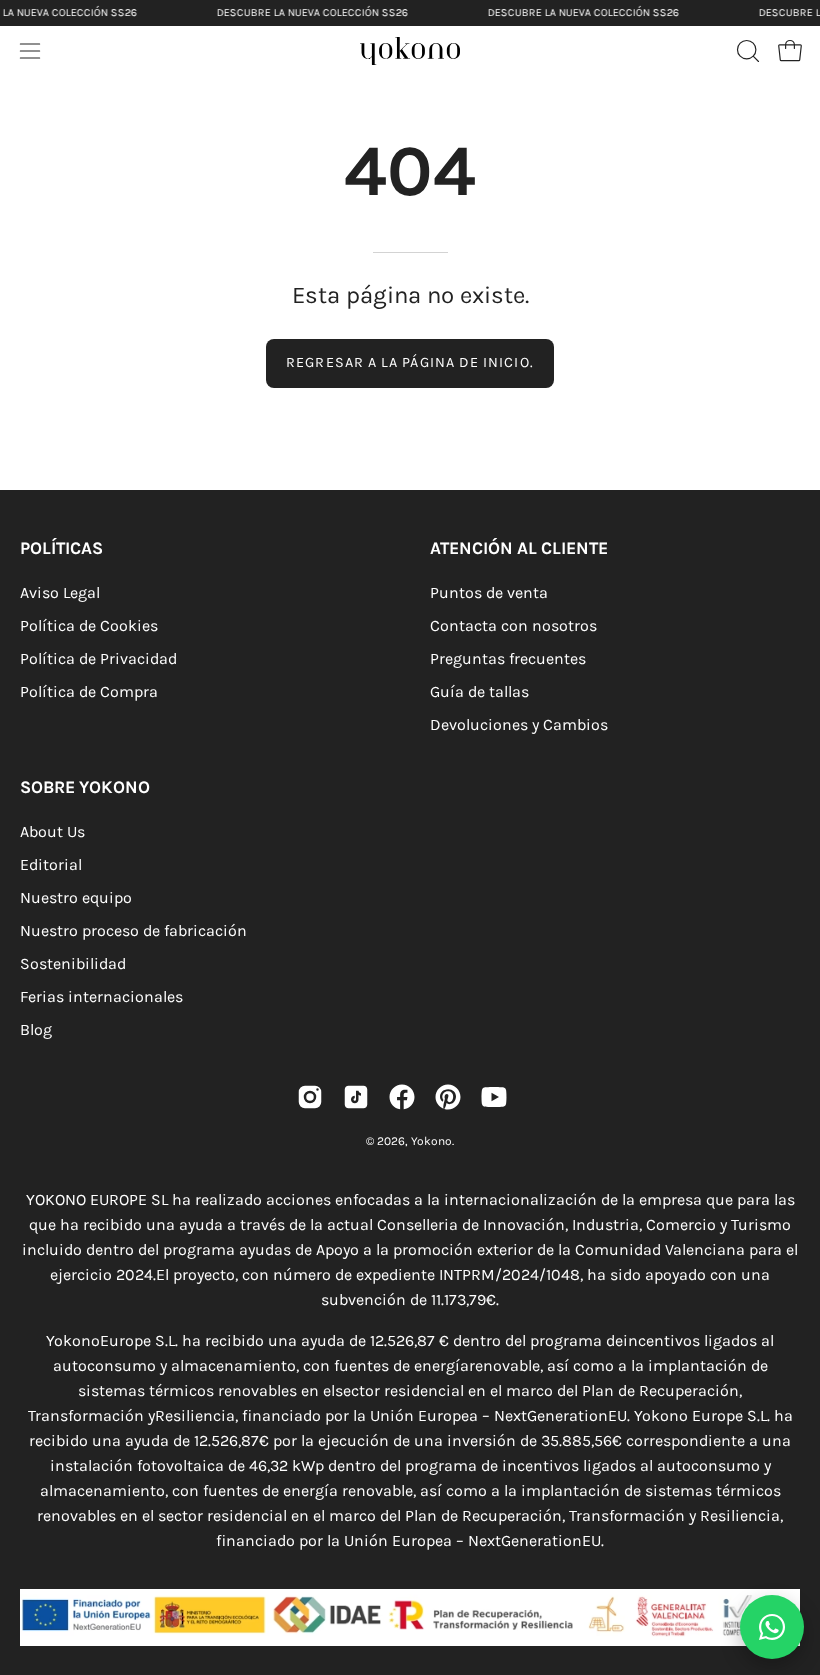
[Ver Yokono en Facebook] (402, 1097)
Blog (36, 1029)
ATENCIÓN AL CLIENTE (519, 548)
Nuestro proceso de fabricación (133, 930)
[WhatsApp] (772, 1627)
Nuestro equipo (76, 897)
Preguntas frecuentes (508, 658)
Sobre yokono (85, 787)
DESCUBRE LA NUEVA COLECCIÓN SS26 (312, 12)
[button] (746, 51)
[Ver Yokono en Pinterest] (448, 1097)
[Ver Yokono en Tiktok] (356, 1097)
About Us (52, 831)
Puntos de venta (489, 592)
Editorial (51, 864)
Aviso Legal (60, 592)
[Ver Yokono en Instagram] (310, 1097)
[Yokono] (430, 56)
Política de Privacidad (98, 658)
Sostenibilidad (73, 963)
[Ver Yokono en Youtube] (494, 1097)
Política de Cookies (89, 625)
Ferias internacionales (101, 996)
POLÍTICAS (61, 548)
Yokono (431, 1141)
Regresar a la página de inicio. (409, 362)
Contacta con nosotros (513, 625)
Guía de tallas (479, 691)
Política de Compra (89, 691)
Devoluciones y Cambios (519, 724)
